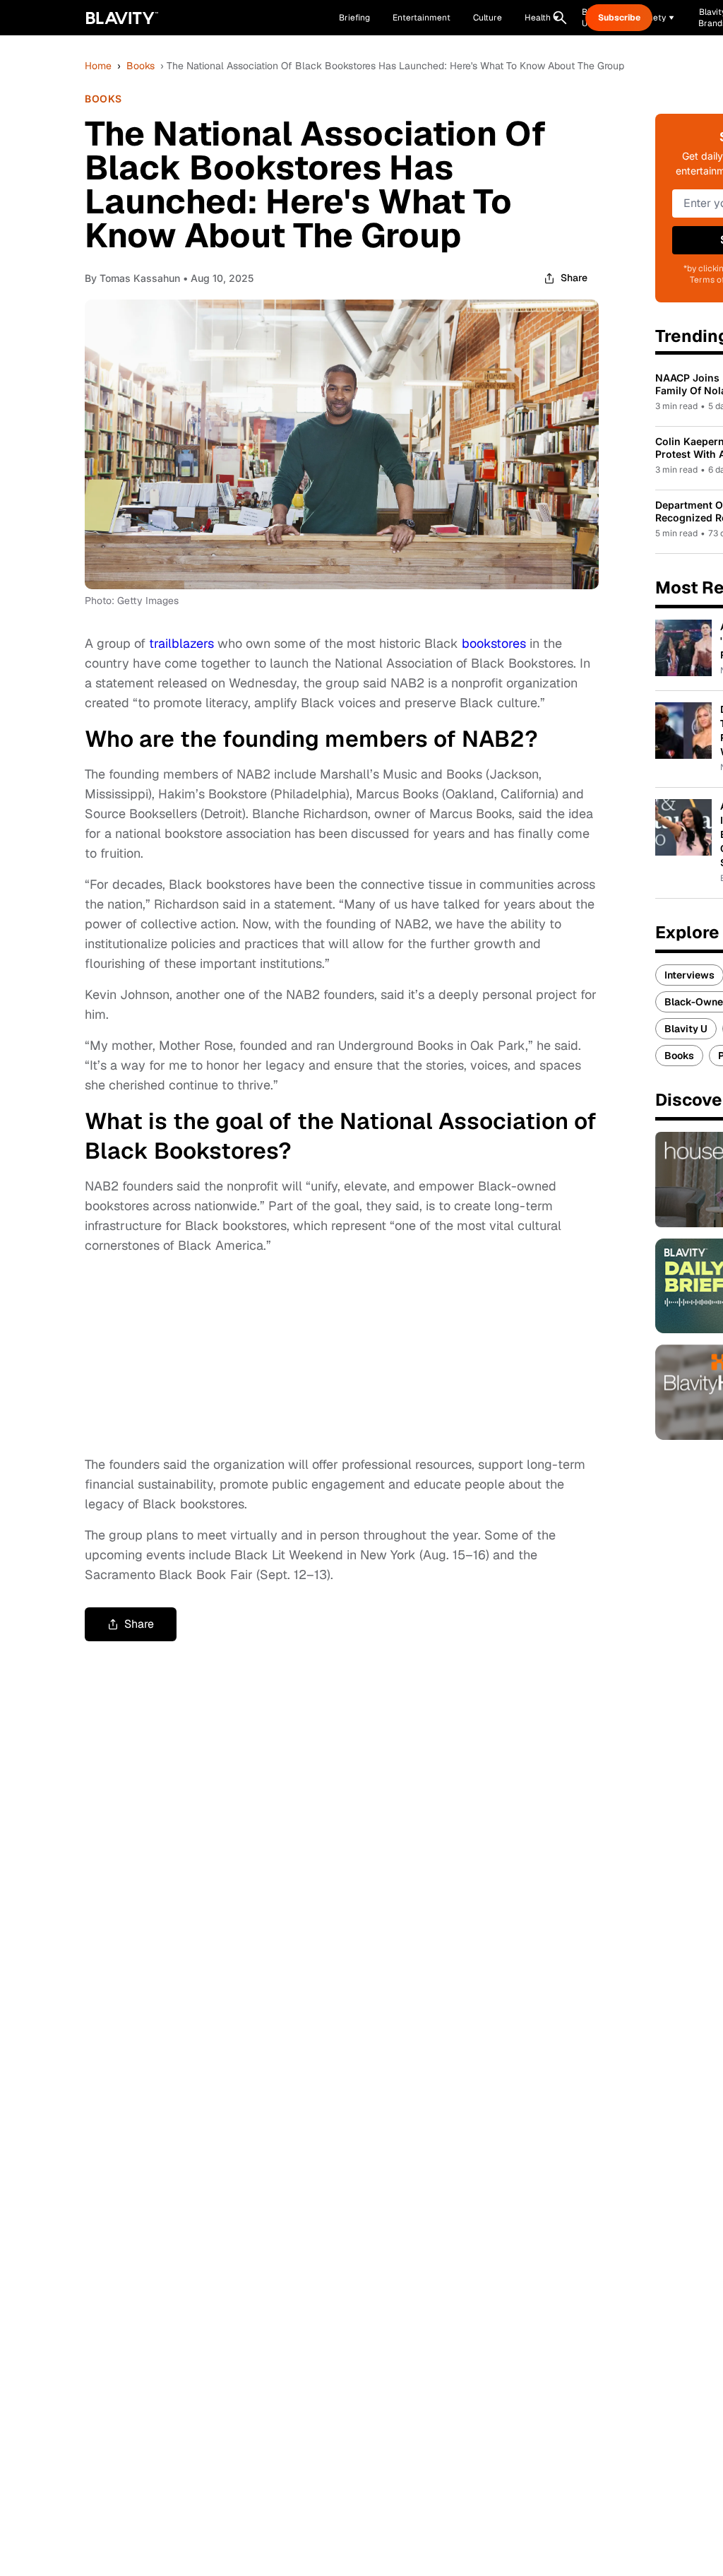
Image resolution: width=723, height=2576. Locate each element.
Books (141, 66)
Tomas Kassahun (140, 278)
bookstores (494, 643)
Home (98, 66)
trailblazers (181, 643)
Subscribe (619, 18)
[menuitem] (542, 18)
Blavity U (686, 1029)
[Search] (560, 18)
